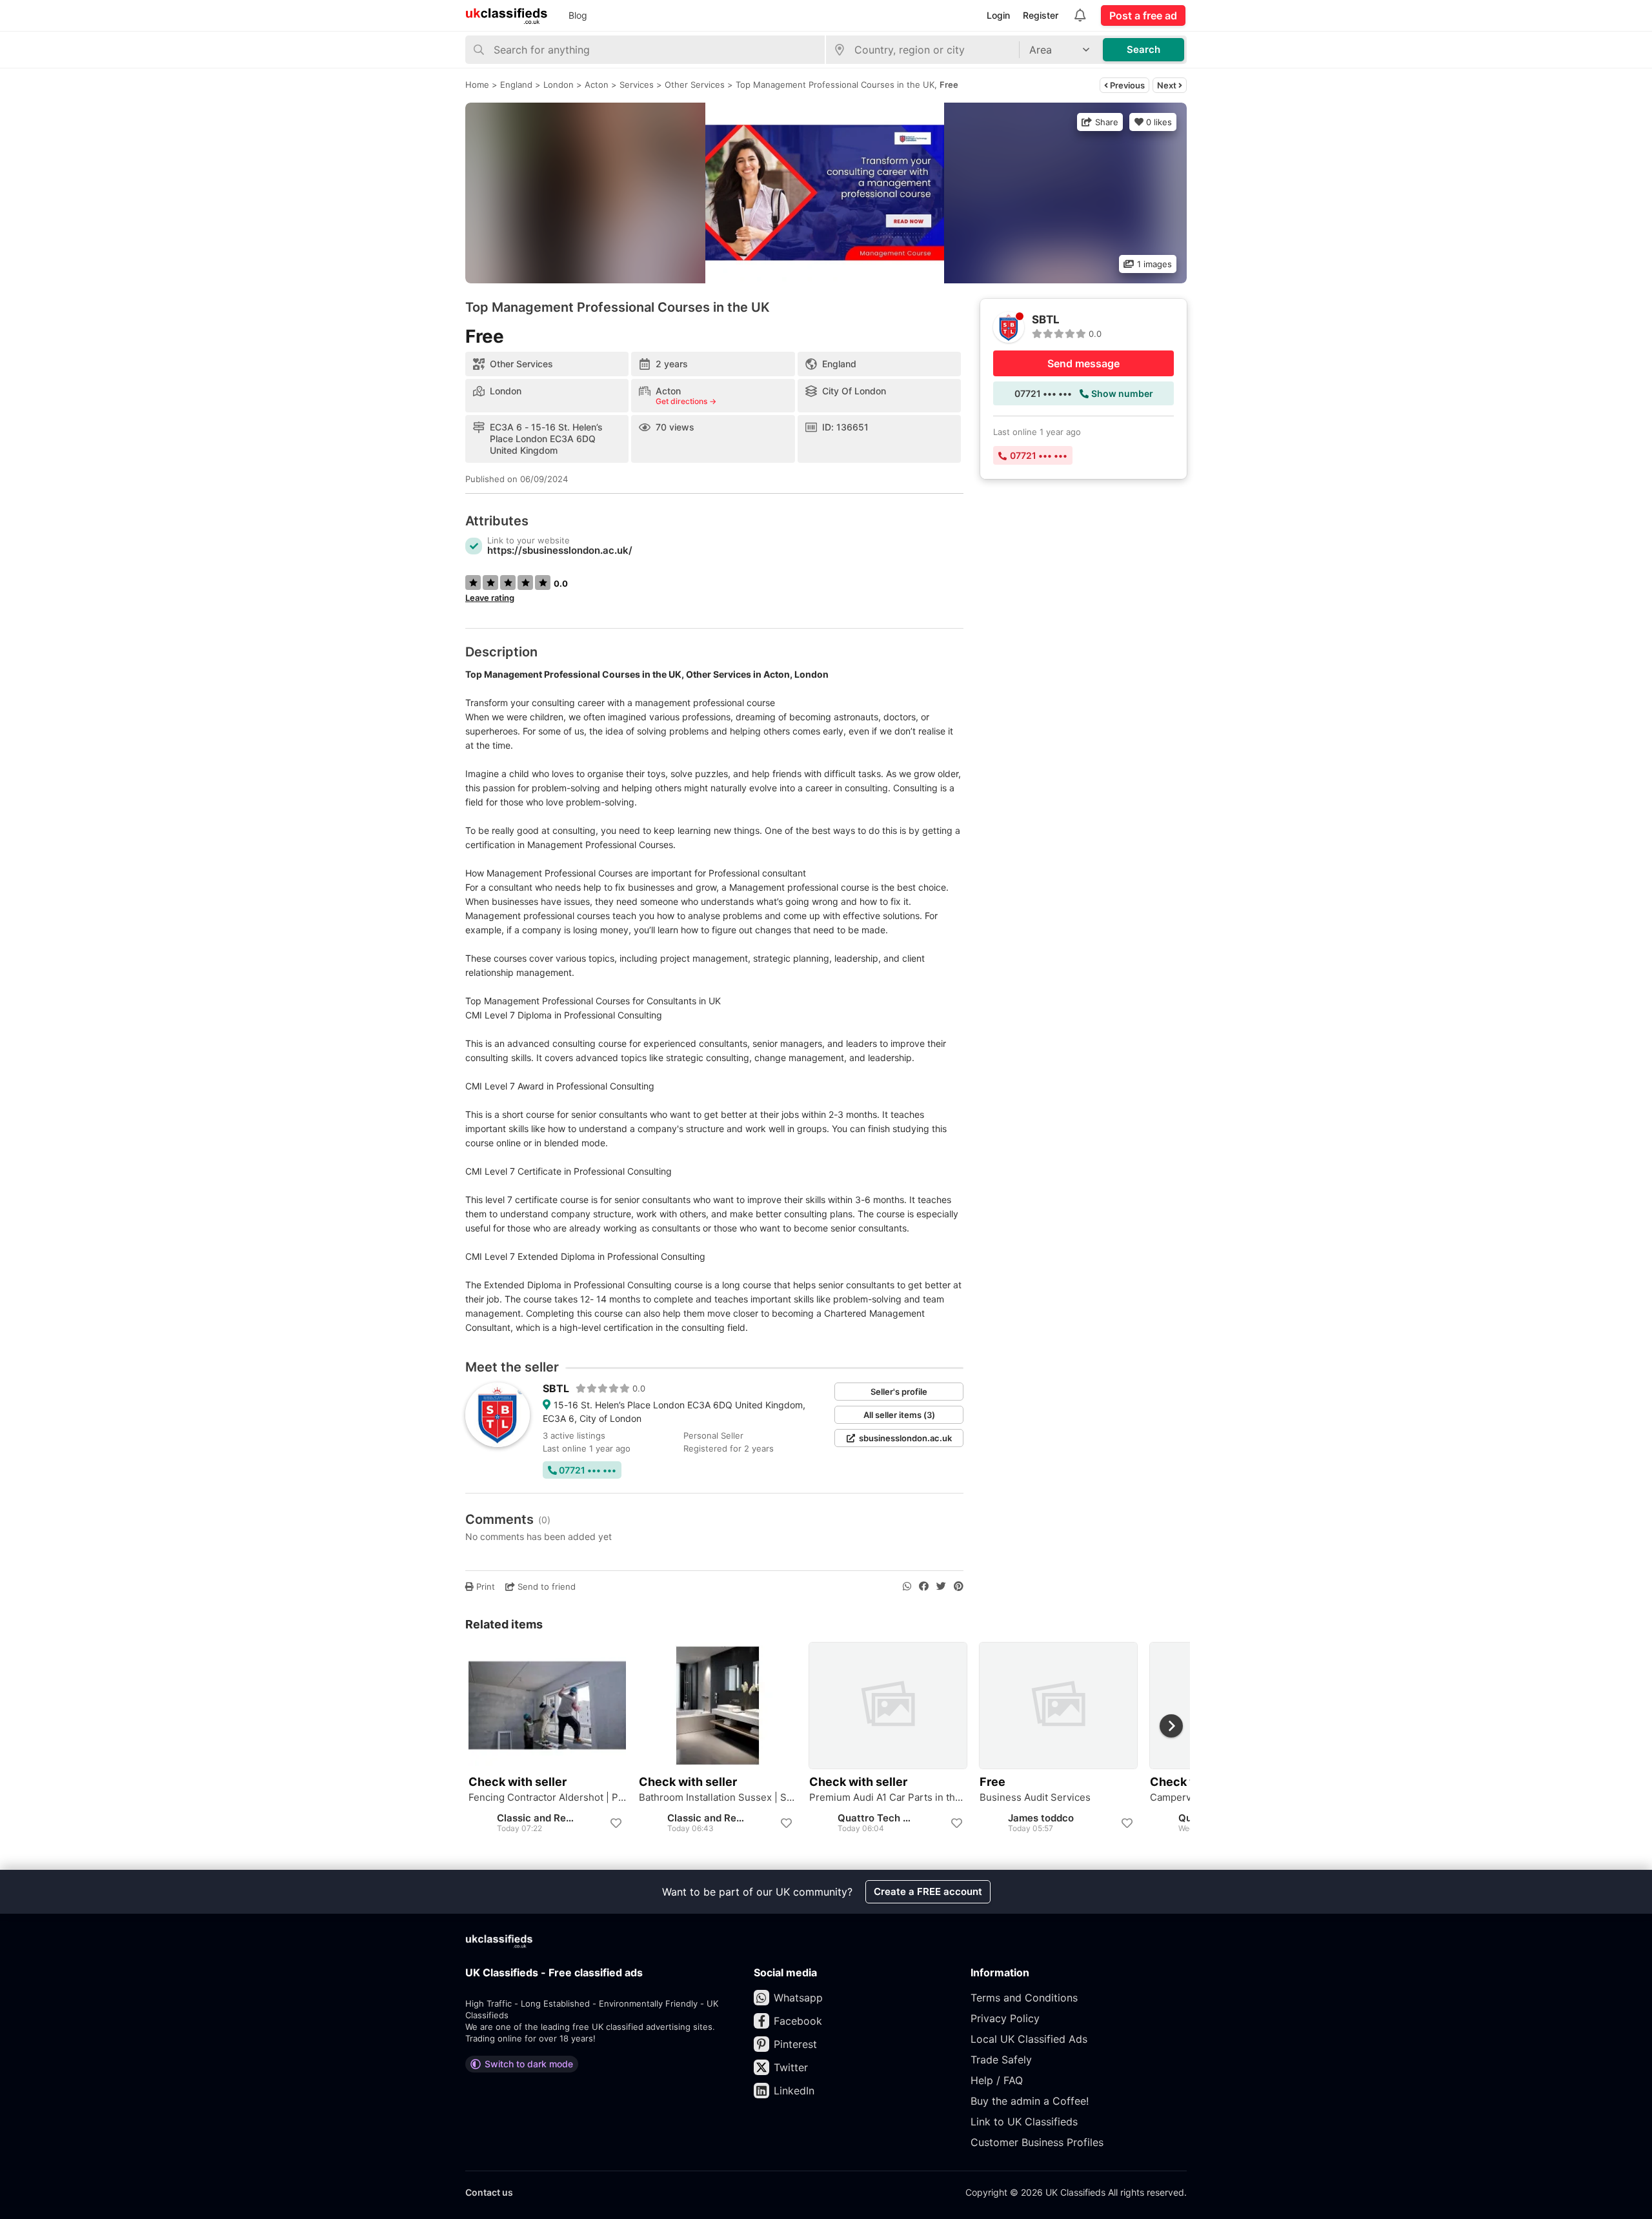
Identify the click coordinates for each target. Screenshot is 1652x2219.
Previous (1126, 85)
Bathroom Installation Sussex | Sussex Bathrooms (718, 1798)
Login (998, 15)
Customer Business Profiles (1037, 2142)
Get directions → (686, 401)
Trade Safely (1001, 2060)
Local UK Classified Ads (1029, 2039)
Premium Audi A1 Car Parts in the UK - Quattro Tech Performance (888, 1798)
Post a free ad (1143, 15)
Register (1041, 15)
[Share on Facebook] (924, 1586)
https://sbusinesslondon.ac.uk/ (560, 550)
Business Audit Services (1035, 1798)
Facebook (798, 2021)
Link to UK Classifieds (1024, 2122)
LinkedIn (794, 2091)
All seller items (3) (899, 1415)
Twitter (791, 2067)
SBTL (556, 1388)
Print (484, 1586)
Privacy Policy (1005, 2018)
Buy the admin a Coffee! (1030, 2101)
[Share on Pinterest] (959, 1586)
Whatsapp (798, 1998)
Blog (578, 15)
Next (1168, 85)
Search (1143, 49)
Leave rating (490, 598)
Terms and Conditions (1024, 1998)
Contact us (489, 2192)
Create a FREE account (928, 1891)
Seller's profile (899, 1392)
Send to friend (545, 1586)
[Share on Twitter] (941, 1586)
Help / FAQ (997, 2080)
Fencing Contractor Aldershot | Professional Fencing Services (547, 1798)
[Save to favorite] (616, 1823)
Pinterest (795, 2044)
